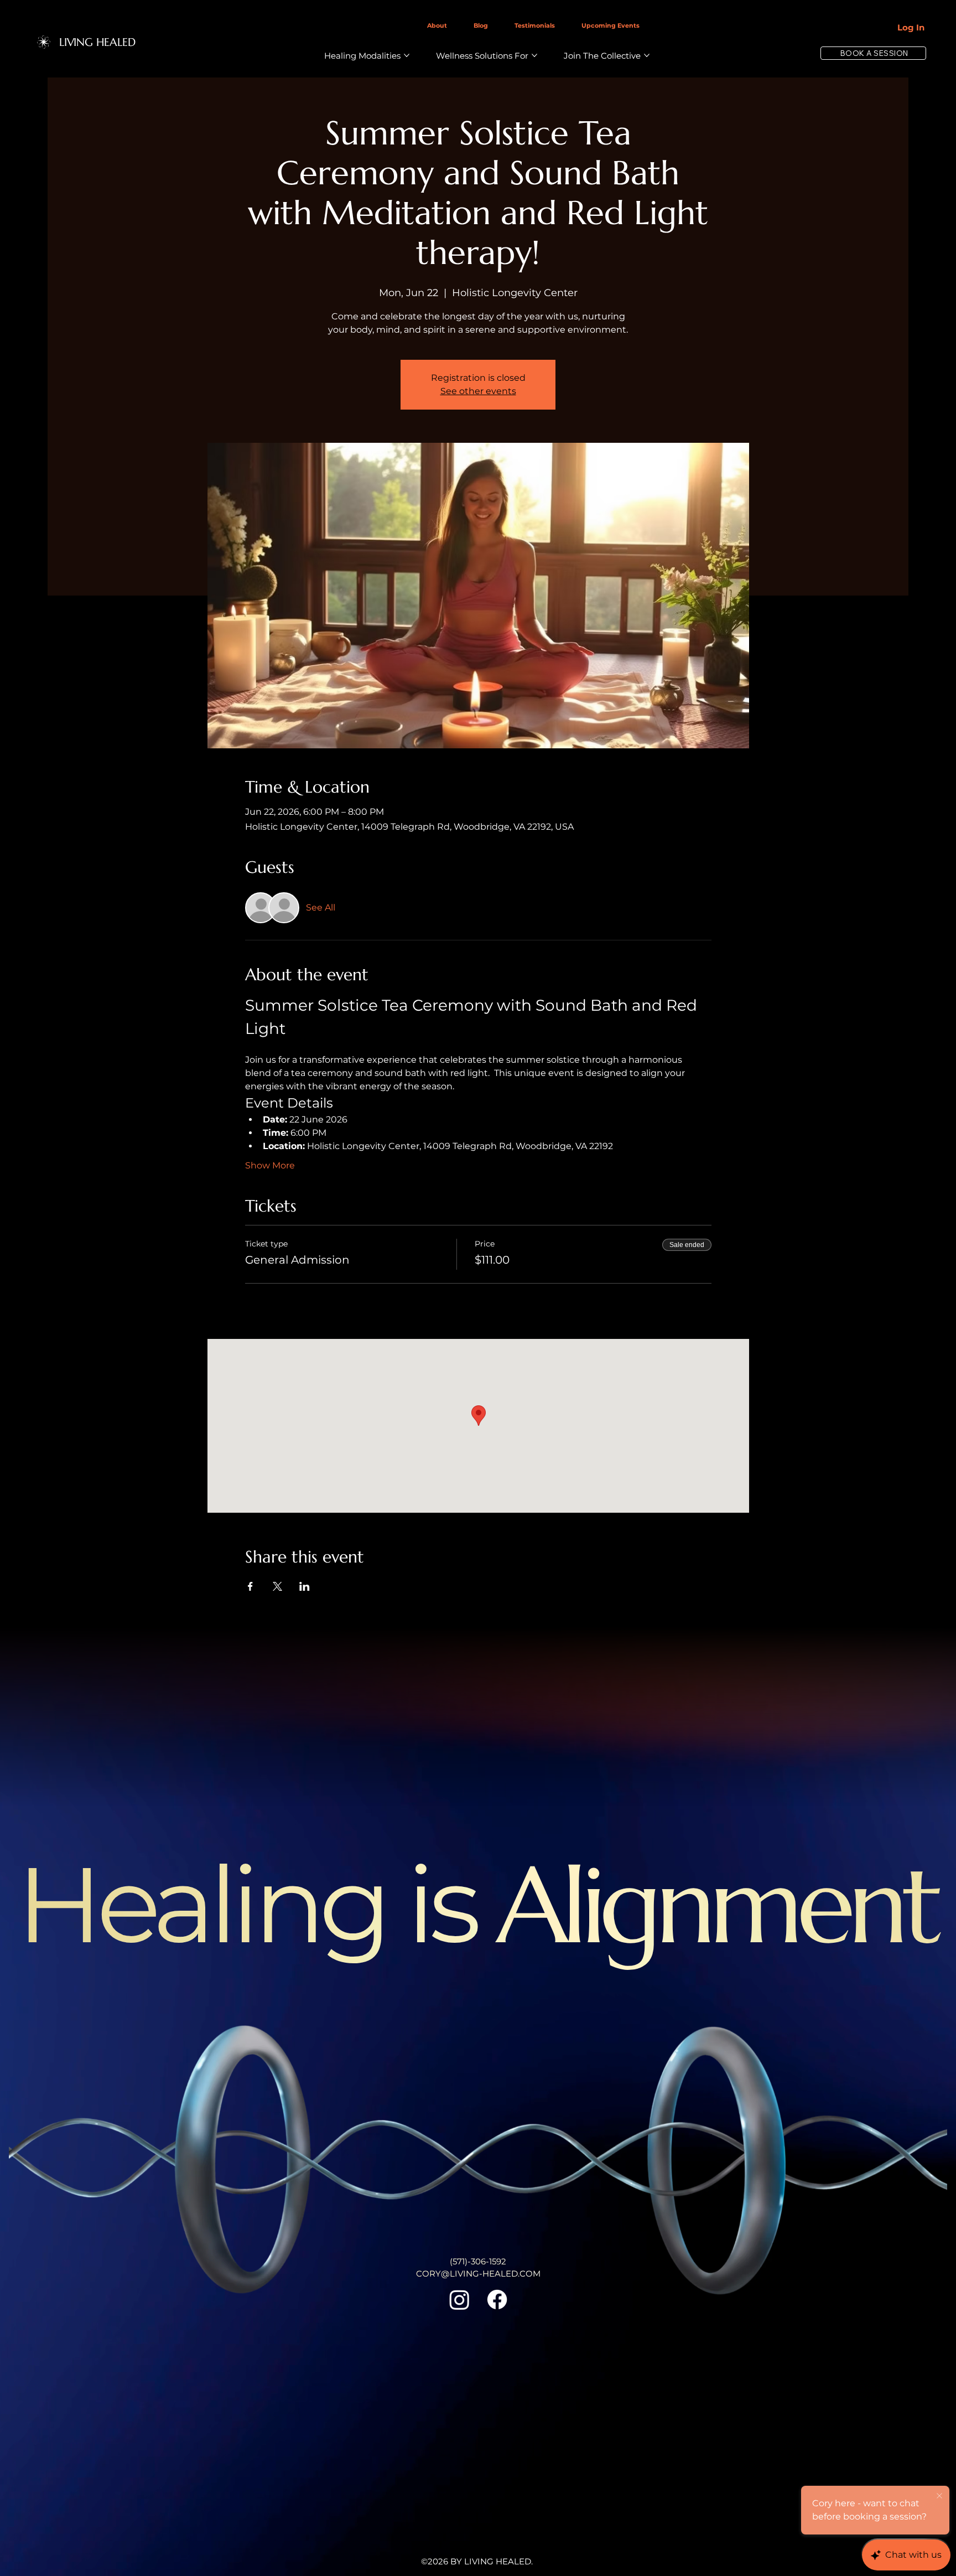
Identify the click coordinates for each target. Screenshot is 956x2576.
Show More (270, 1165)
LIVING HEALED (97, 42)
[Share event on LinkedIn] (305, 1586)
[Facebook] (497, 2300)
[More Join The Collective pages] (647, 55)
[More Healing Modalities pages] (407, 55)
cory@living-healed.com (478, 2274)
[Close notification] (939, 2496)
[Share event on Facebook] (250, 1586)
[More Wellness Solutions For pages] (534, 55)
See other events (478, 391)
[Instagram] (459, 2300)
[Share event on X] (277, 1586)
